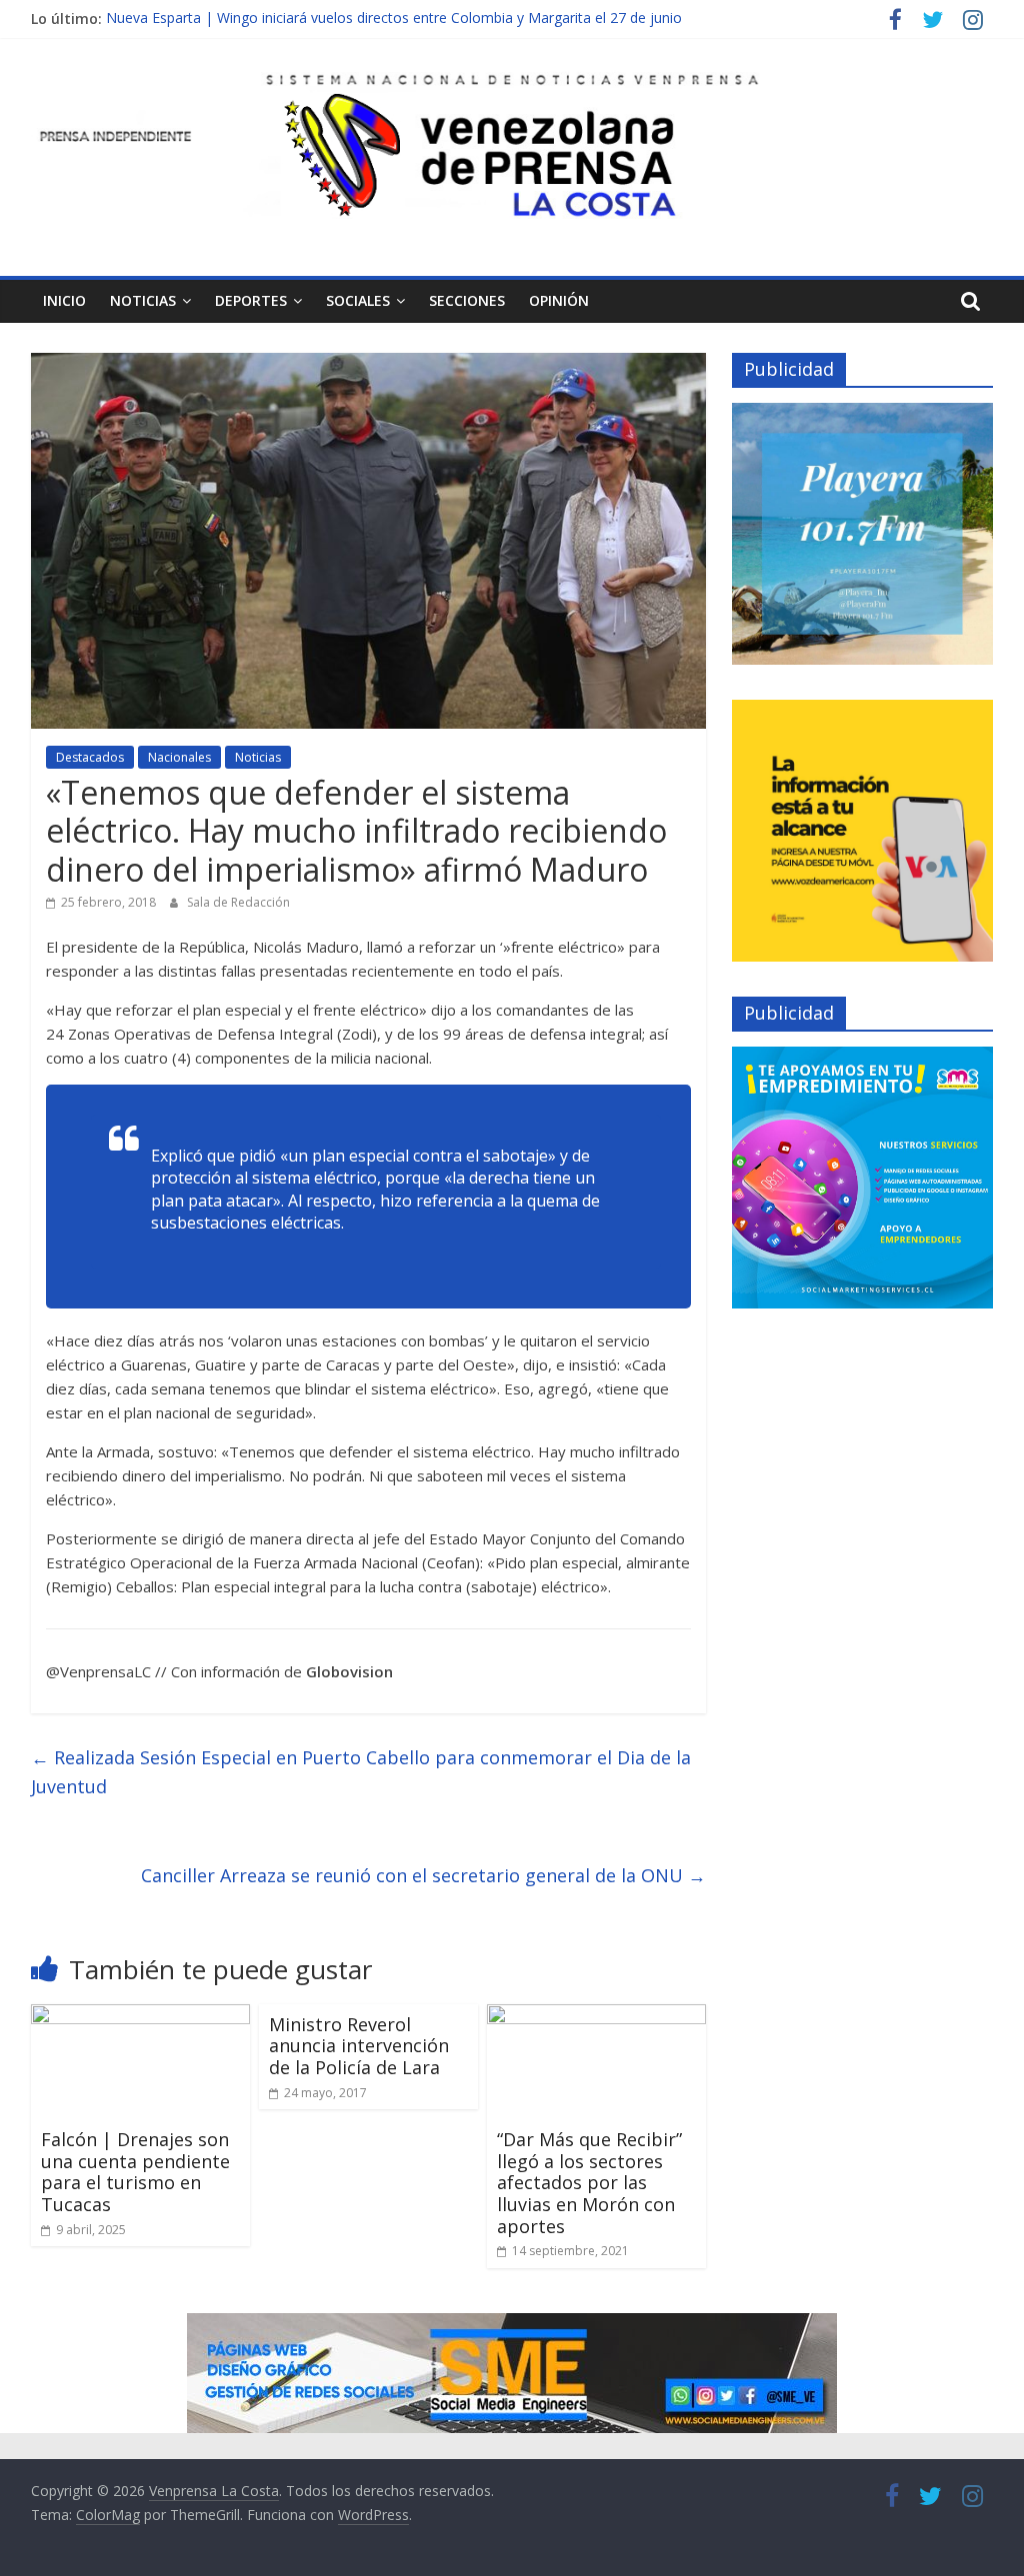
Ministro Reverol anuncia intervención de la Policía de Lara (359, 2046)
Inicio (64, 300)
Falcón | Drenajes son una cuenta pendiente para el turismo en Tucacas (135, 2172)
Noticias (143, 300)
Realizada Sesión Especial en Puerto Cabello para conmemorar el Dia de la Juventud (361, 1772)
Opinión (559, 300)
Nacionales (179, 757)
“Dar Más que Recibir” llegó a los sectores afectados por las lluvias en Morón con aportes (589, 2182)
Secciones (467, 300)
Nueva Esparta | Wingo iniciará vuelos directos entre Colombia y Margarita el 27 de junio (394, 18)
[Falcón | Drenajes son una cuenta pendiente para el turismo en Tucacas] (141, 2016)
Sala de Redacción (238, 902)
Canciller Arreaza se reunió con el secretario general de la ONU (423, 1875)
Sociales (358, 300)
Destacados (90, 757)
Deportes (251, 300)
